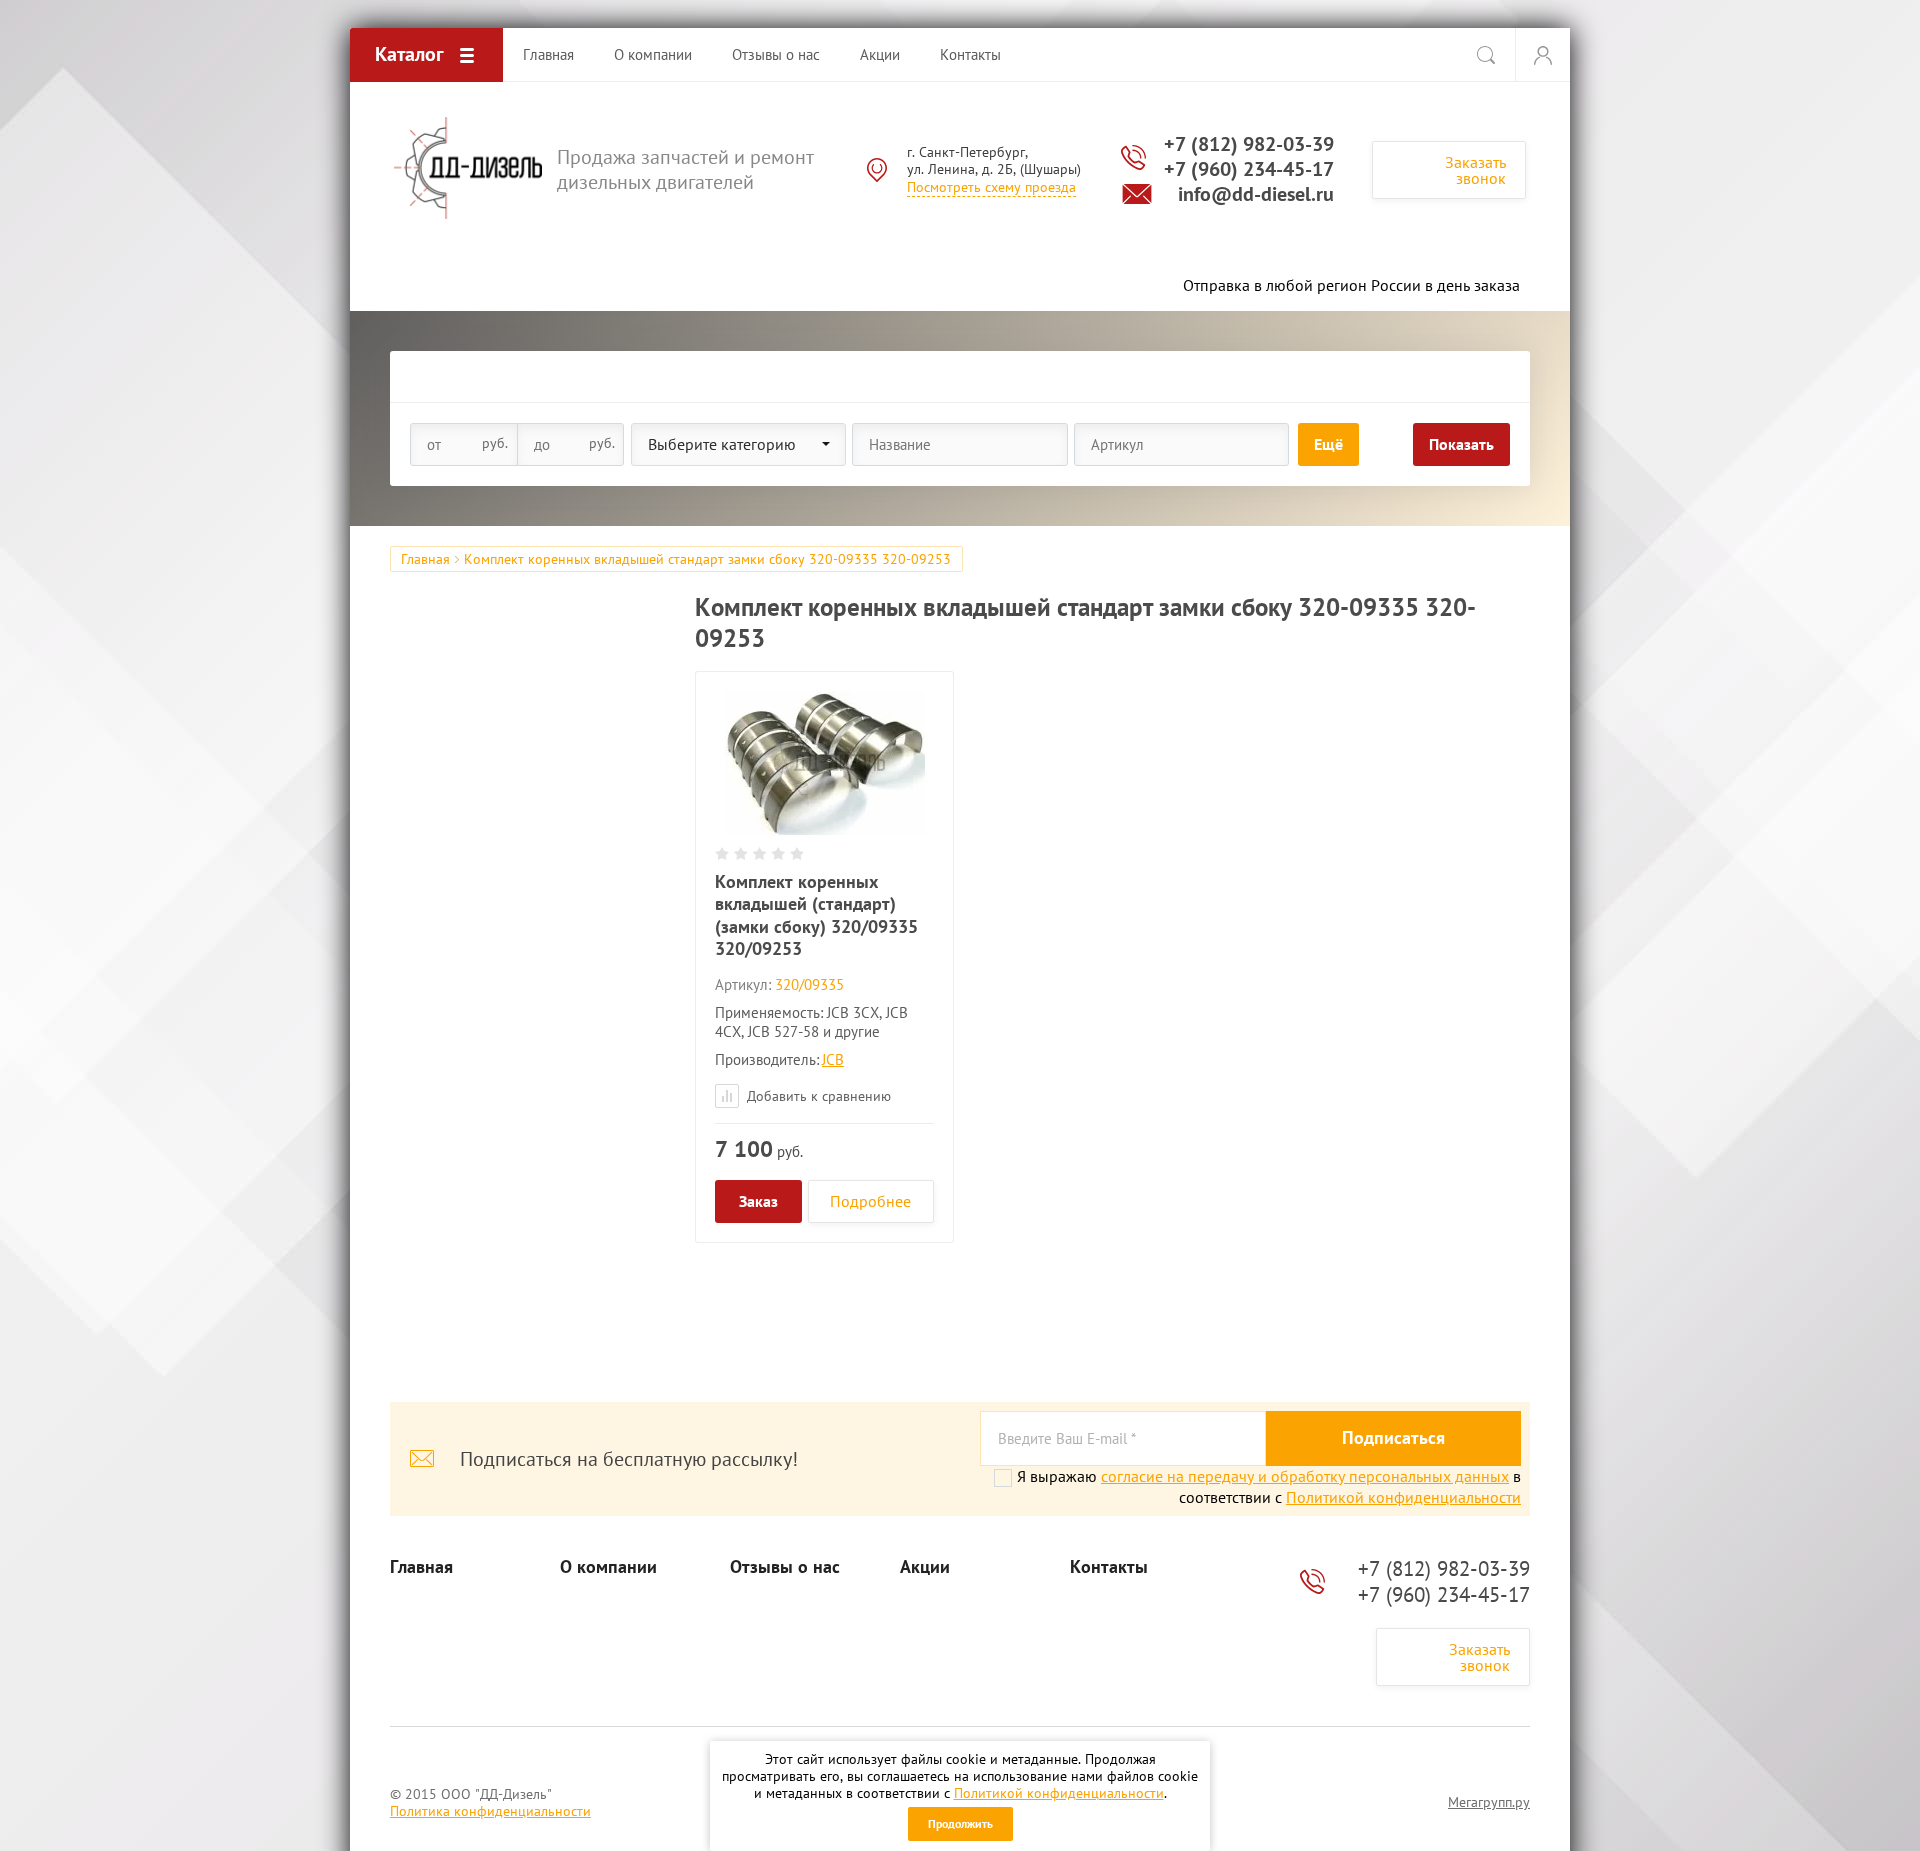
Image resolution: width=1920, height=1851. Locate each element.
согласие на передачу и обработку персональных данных (1305, 1476)
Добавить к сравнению (817, 1096)
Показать (1461, 444)
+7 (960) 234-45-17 (1249, 169)
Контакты (1109, 1567)
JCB (833, 1059)
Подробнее (870, 1201)
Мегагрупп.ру (1489, 1802)
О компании (608, 1567)
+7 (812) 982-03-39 (1249, 144)
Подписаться (1393, 1437)
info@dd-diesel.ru (1256, 194)
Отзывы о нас (785, 1567)
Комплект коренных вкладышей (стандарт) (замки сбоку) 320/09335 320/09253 (816, 915)
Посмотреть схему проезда (991, 187)
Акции (925, 1567)
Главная (425, 559)
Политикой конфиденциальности (1059, 1793)
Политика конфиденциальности (490, 1811)
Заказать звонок (1475, 170)
